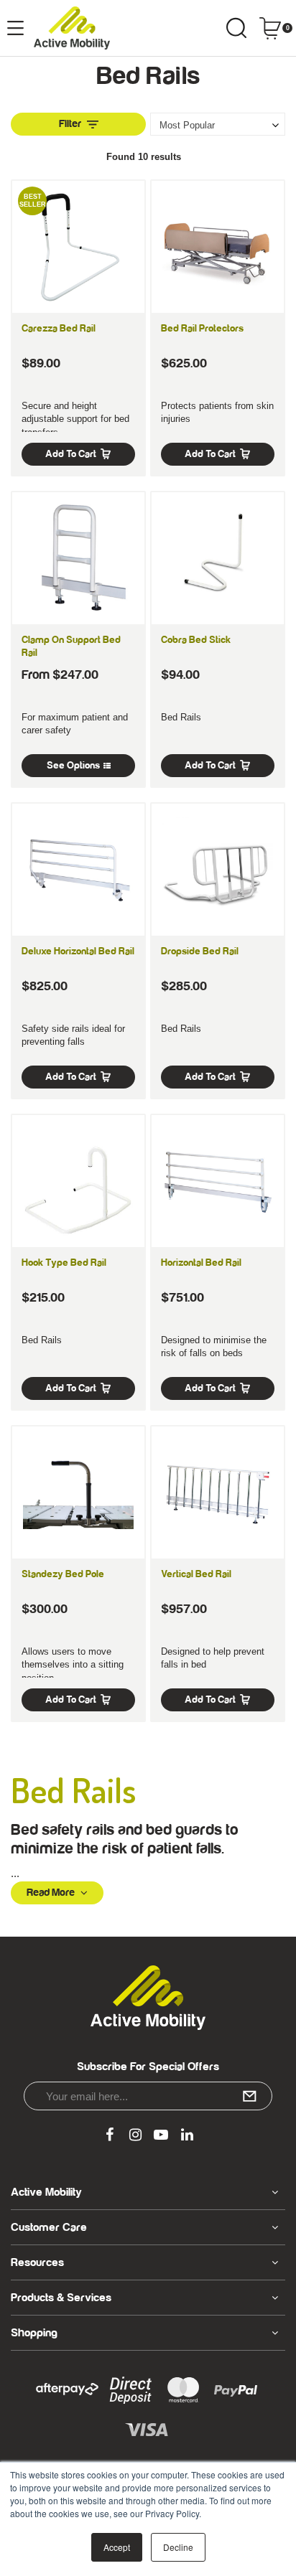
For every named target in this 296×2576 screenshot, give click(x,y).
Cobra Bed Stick (196, 640)
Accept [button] (117, 2547)
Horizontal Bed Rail (201, 1263)
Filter (70, 124)
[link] (109, 2135)
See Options (73, 766)
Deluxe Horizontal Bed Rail (78, 951)
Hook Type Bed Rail (64, 1263)
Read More (51, 1893)
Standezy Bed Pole (63, 1574)
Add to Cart (71, 454)
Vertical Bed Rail (196, 1574)
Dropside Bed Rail (200, 951)
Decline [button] (178, 2547)
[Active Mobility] (72, 28)
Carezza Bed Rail (59, 329)
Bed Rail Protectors (202, 329)
